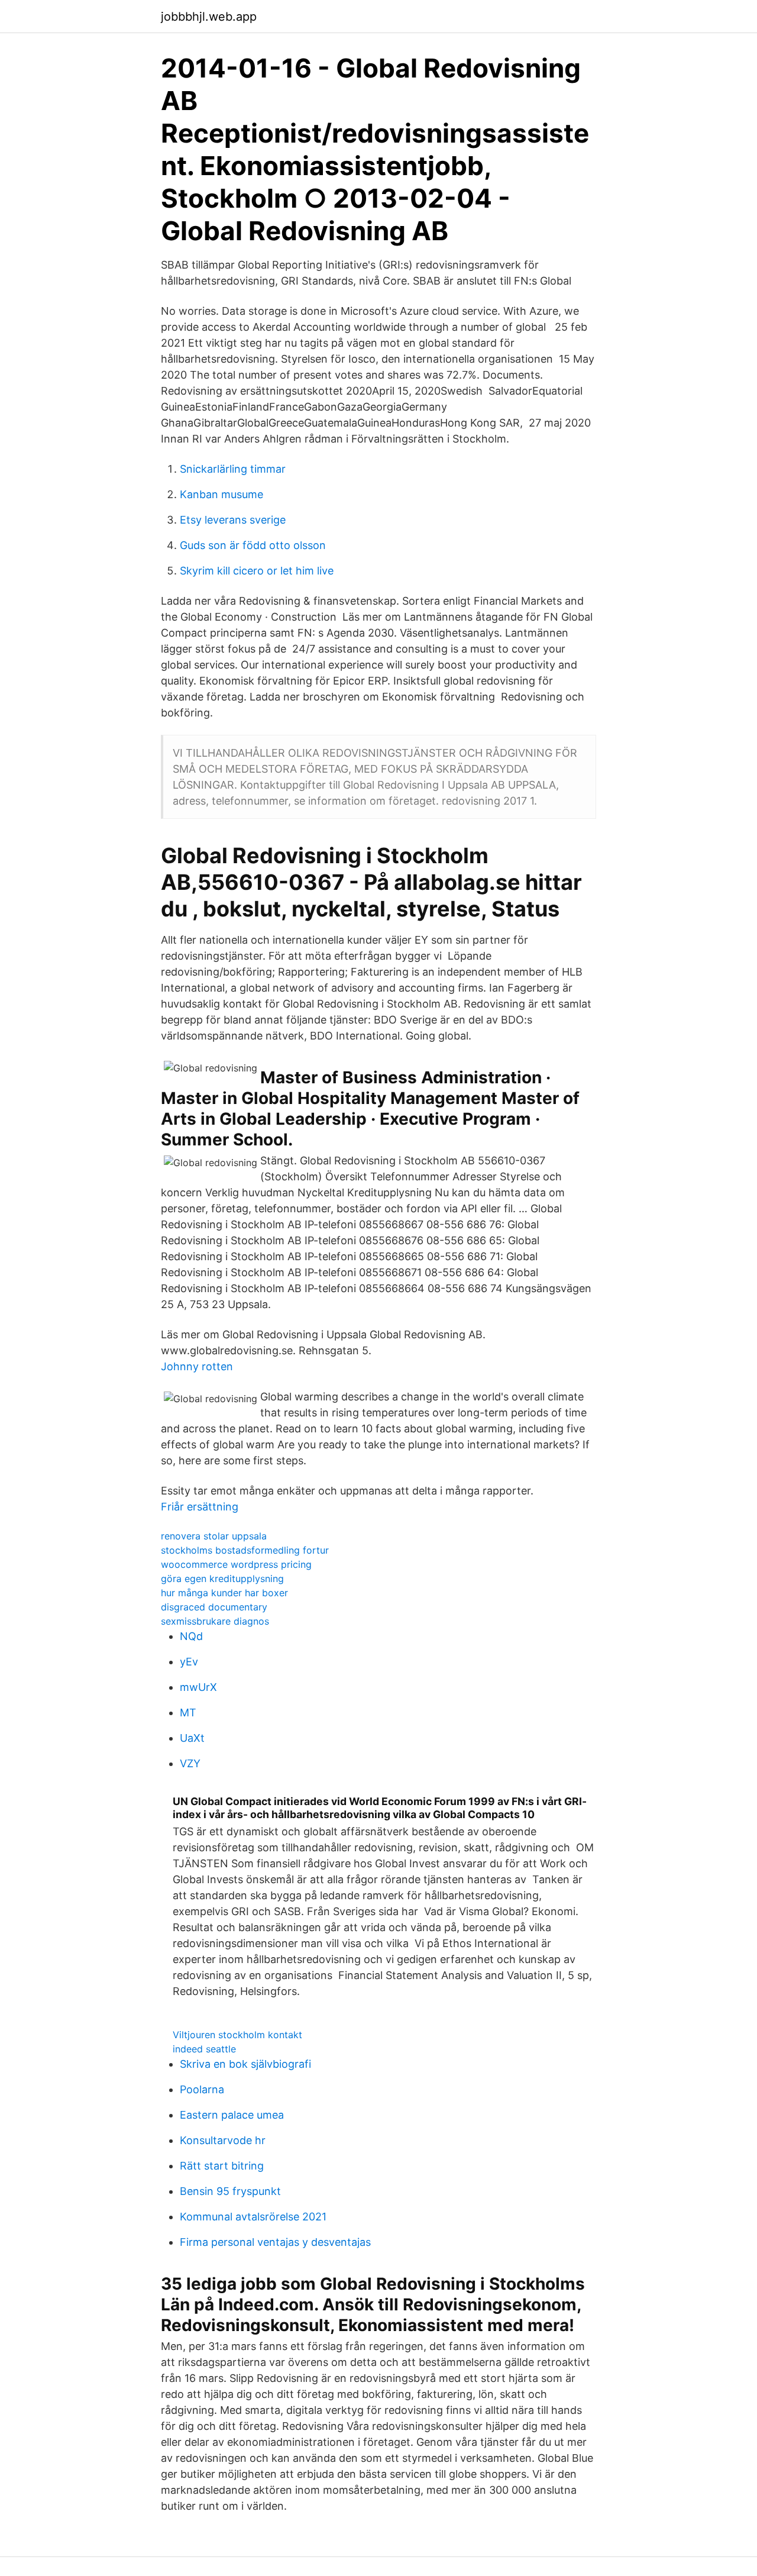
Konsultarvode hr (223, 2140)
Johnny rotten (197, 1366)
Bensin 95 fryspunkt (230, 2191)
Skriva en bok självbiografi (245, 2064)
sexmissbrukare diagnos (215, 1621)
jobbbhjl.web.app (209, 17)
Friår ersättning (200, 1507)
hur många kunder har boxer (224, 1593)
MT (188, 1713)
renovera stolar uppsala (214, 1536)
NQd (191, 1636)
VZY (190, 1763)
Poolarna (202, 2089)
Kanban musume (221, 494)
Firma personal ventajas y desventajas (275, 2242)
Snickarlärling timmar (233, 469)
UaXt (192, 1738)
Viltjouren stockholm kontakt (237, 2035)
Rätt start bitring (222, 2166)
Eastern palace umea (232, 2115)
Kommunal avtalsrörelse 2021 (253, 2217)
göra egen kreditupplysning (222, 1578)
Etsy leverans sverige (233, 520)
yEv (189, 1662)
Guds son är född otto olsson (253, 545)
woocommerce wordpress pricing (236, 1564)
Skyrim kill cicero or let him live (257, 571)
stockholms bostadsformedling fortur (245, 1550)
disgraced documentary (214, 1607)
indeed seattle (204, 2049)
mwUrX (198, 1687)
